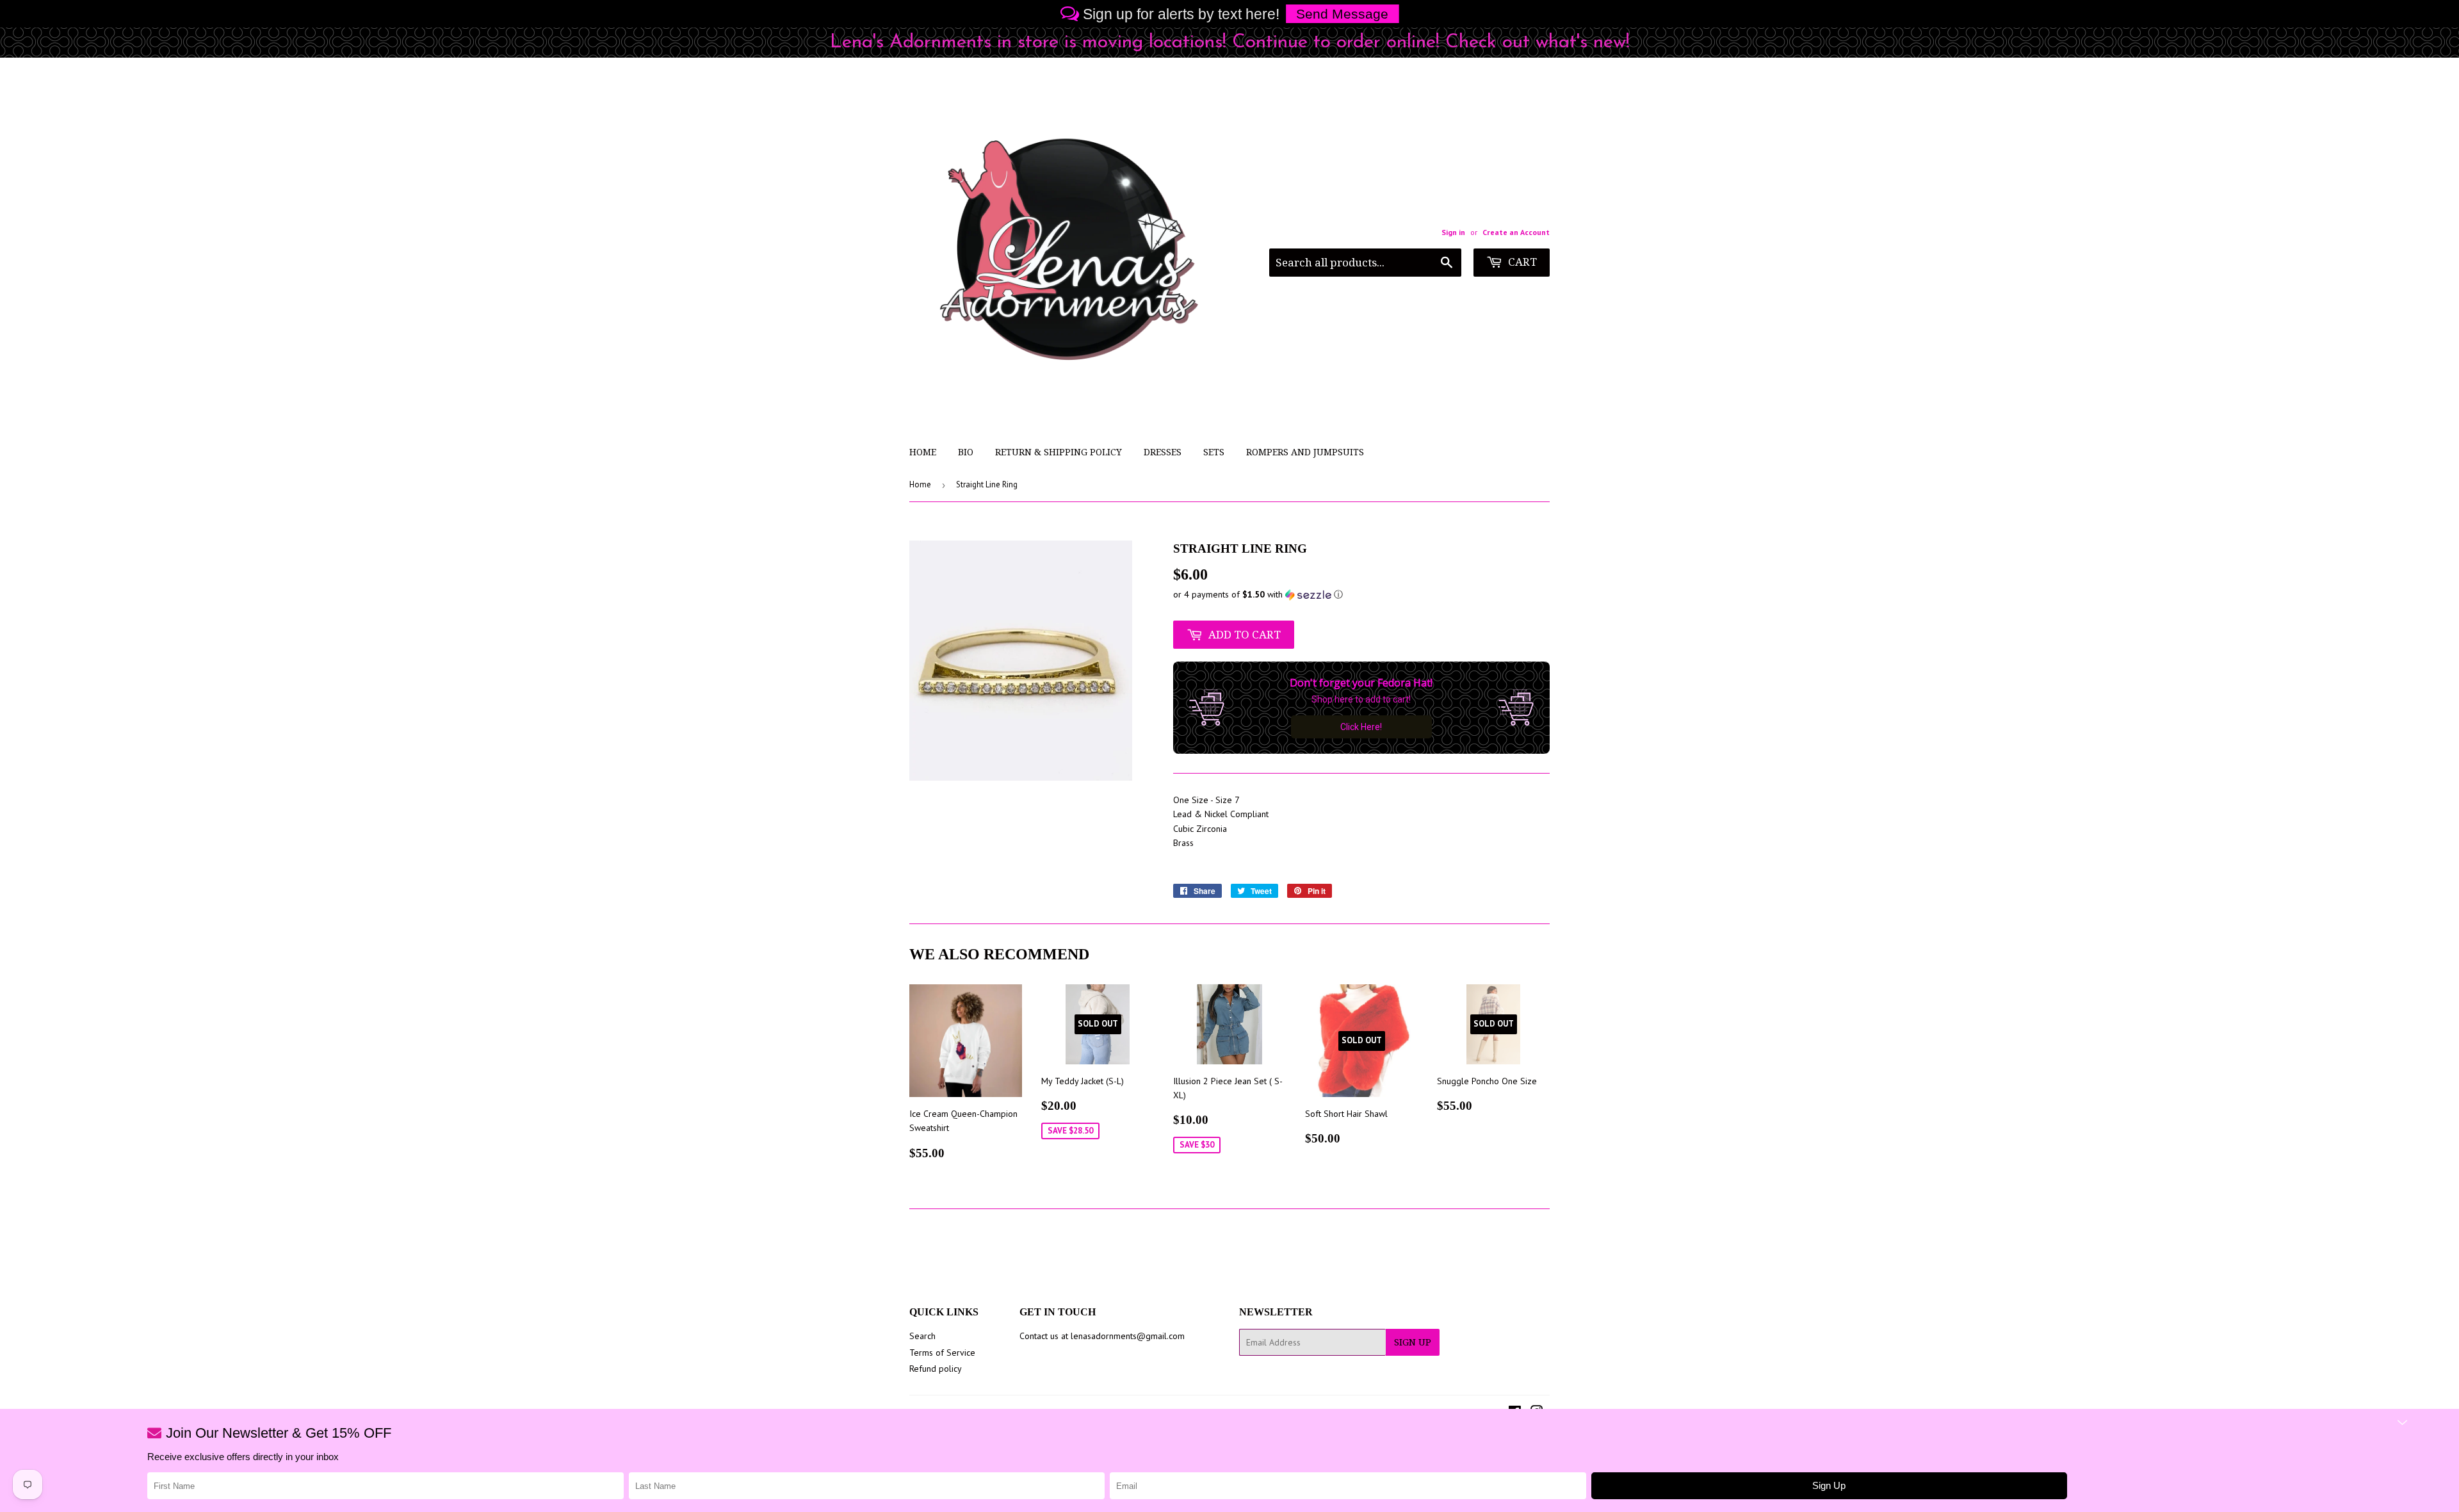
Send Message (1342, 14)
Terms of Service (942, 1353)
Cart (1521, 262)
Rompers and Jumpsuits (1305, 452)
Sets (1214, 452)
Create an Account (1516, 232)
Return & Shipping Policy (1059, 452)
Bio (966, 452)
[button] (1361, 595)
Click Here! (1361, 727)
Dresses (1163, 452)
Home (923, 452)
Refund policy (936, 1369)
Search (922, 1336)
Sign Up (1413, 1342)
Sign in (1453, 232)
